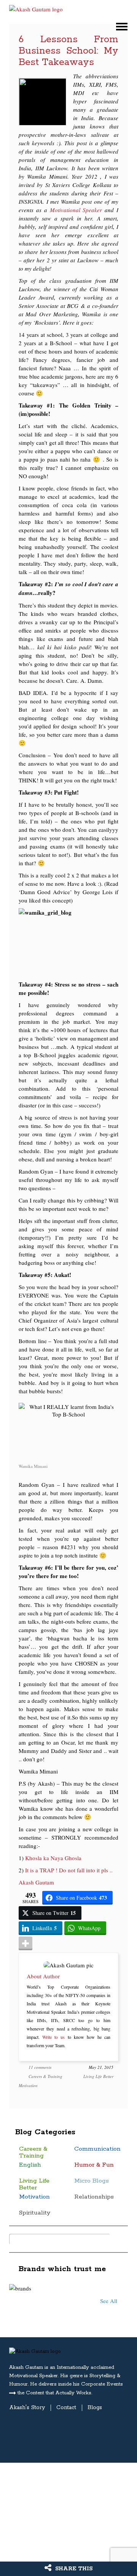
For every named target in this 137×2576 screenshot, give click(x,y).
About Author (43, 1976)
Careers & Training (45, 2076)
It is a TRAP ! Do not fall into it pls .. (69, 1870)
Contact (66, 2408)
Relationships (94, 2197)
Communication (97, 2149)
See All (109, 2301)
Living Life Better (98, 2076)
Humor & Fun (94, 2165)
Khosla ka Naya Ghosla (54, 1858)
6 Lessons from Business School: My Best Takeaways (68, 51)
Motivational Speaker (76, 210)
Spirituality (35, 2213)
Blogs (95, 2408)
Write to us (53, 2037)
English (30, 2165)
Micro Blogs (92, 2181)
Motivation (28, 2085)
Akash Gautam (36, 1882)
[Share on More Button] (25, 1943)
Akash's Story (27, 2408)
